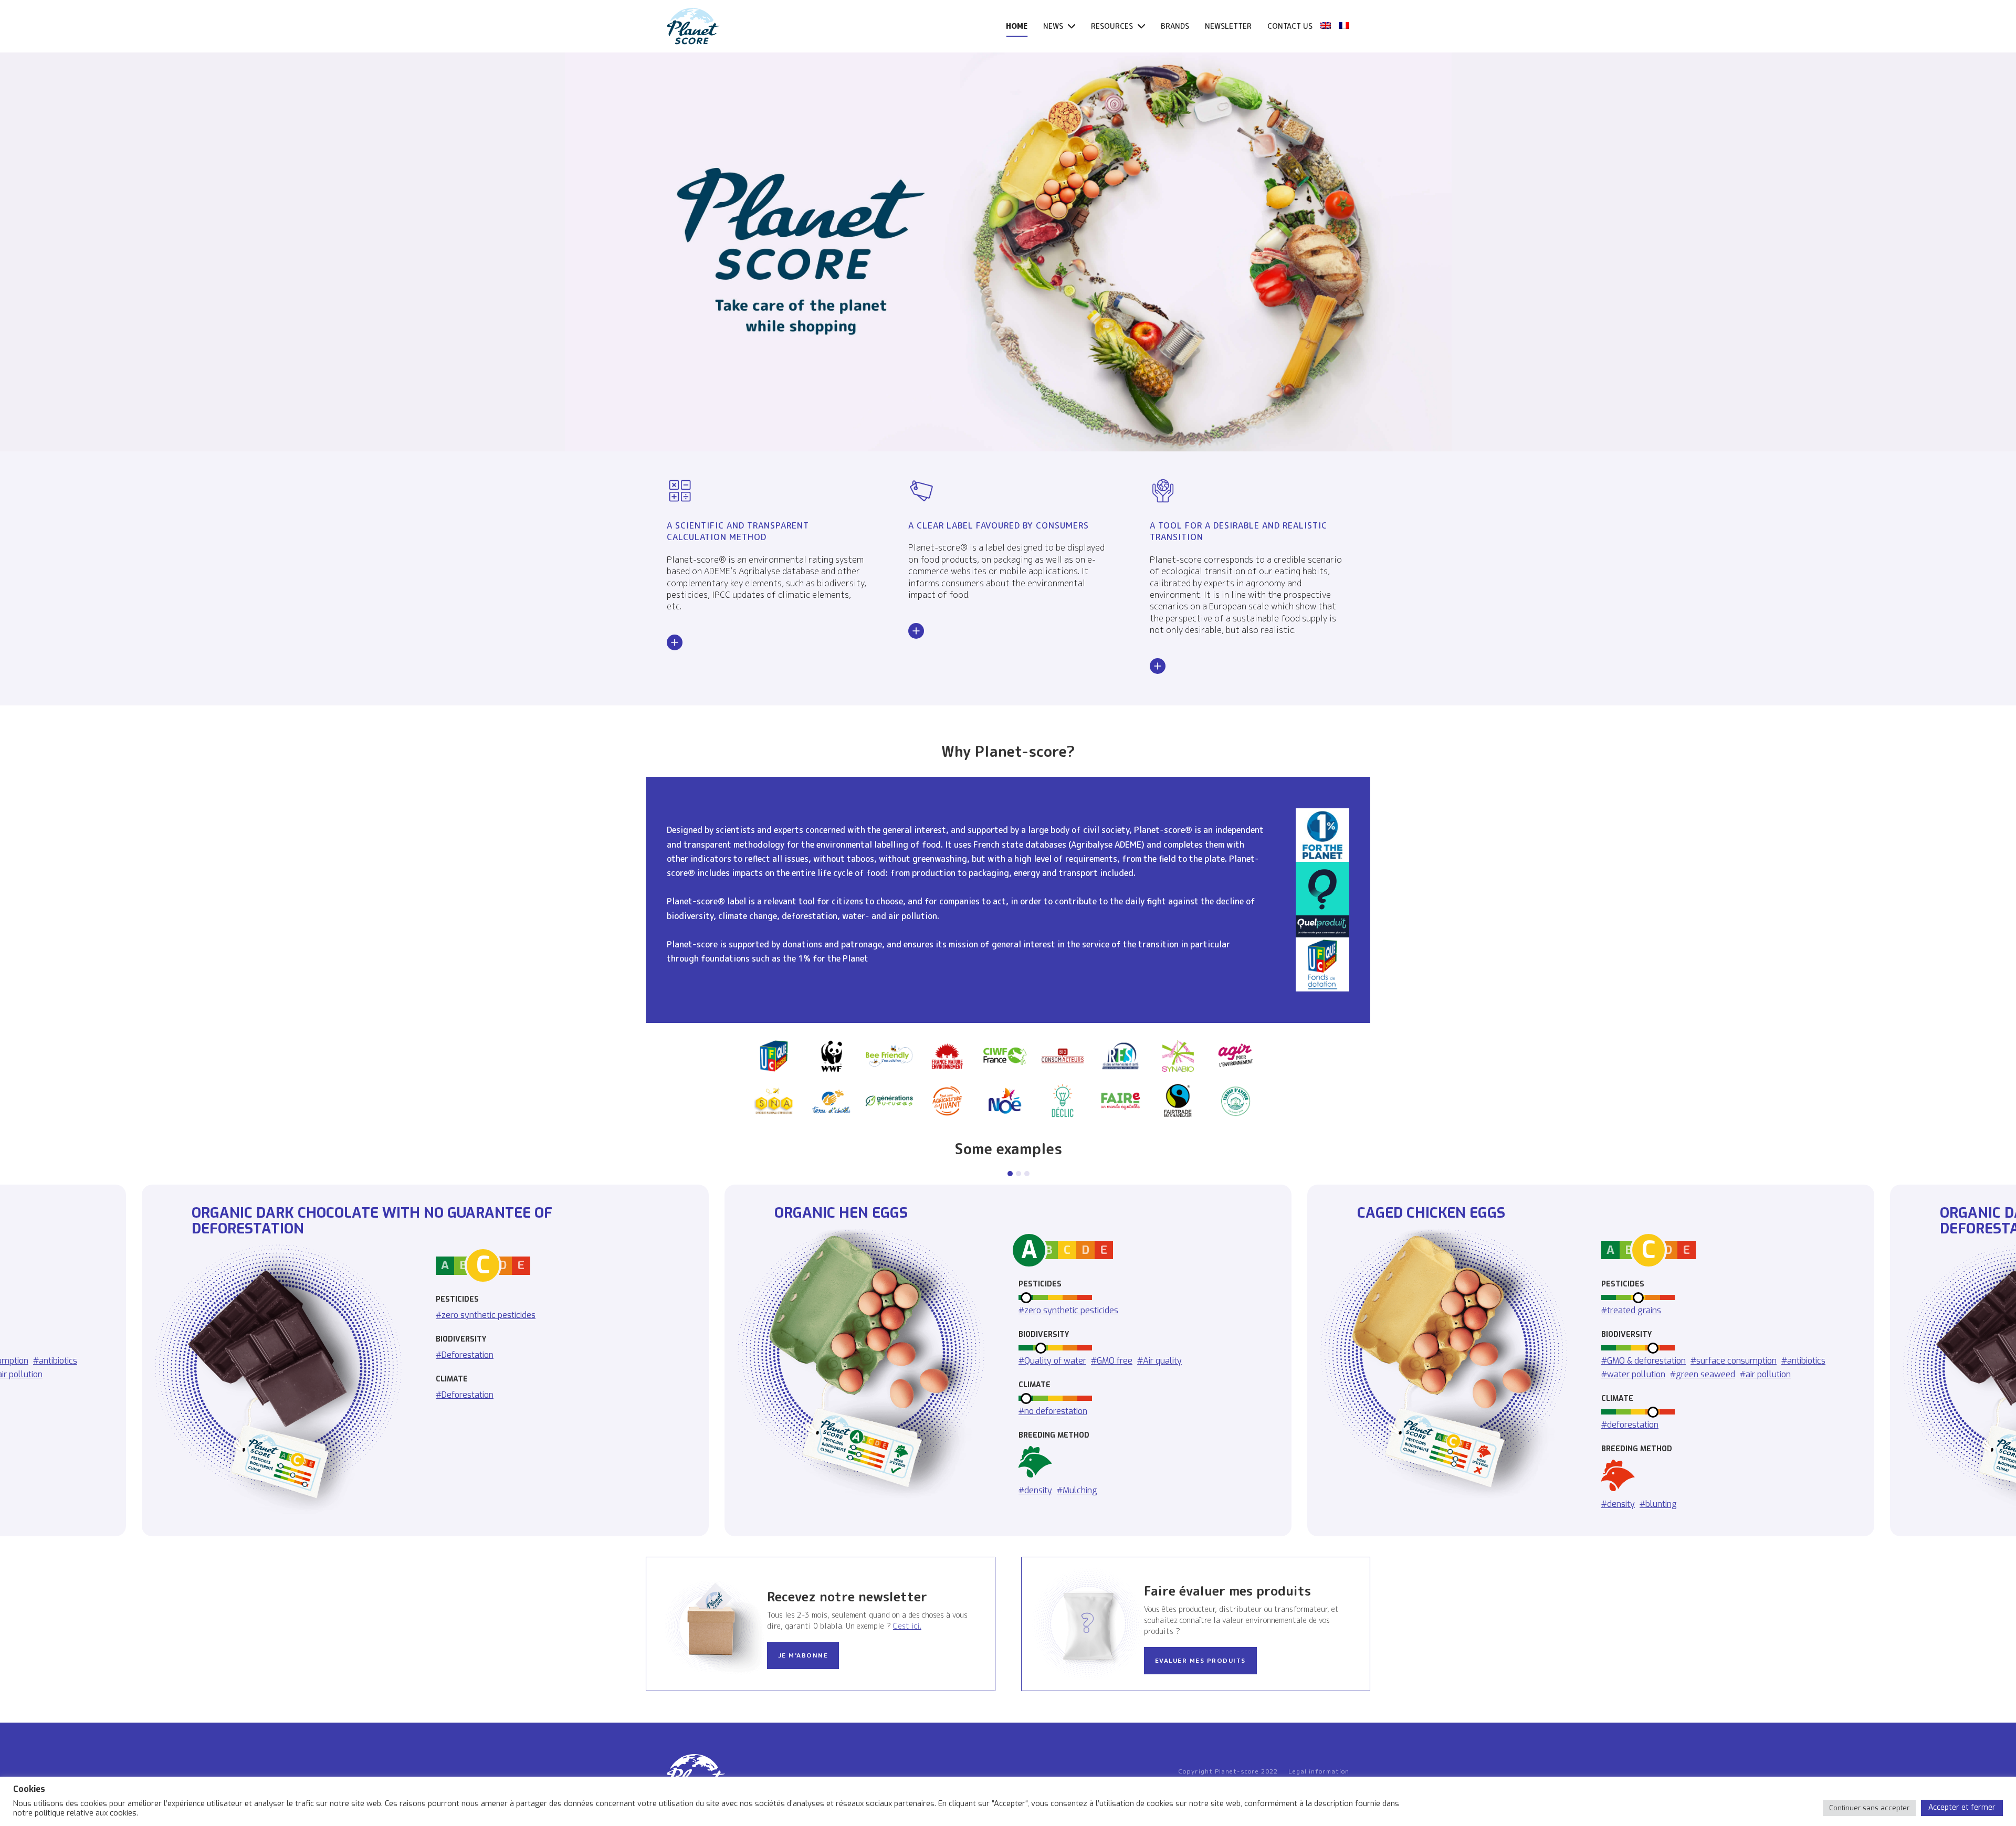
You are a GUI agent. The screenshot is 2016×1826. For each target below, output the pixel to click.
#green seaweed (1703, 1374)
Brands (1175, 26)
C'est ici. (907, 1626)
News (1054, 26)
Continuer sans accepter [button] (1869, 1808)
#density (1035, 1490)
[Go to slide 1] (1010, 1174)
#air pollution (1765, 1374)
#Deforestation (465, 1355)
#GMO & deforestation (1644, 1360)
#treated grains (1631, 1310)
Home (1017, 26)
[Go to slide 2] (1018, 1174)
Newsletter (1228, 26)
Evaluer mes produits (1200, 1660)
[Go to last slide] (33, 1360)
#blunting (1658, 1503)
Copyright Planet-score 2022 (1228, 1771)
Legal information (1319, 1771)
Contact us (1290, 26)
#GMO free (1112, 1360)
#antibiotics (1803, 1360)
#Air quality (1159, 1360)
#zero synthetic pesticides (486, 1315)
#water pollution (1633, 1374)
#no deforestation (1053, 1411)
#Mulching (1077, 1490)
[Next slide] (1983, 1360)
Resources (1113, 26)
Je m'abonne (803, 1655)
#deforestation (1630, 1424)
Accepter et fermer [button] (1962, 1807)
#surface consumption (1734, 1360)
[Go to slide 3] (1027, 1174)
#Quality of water (1052, 1360)
